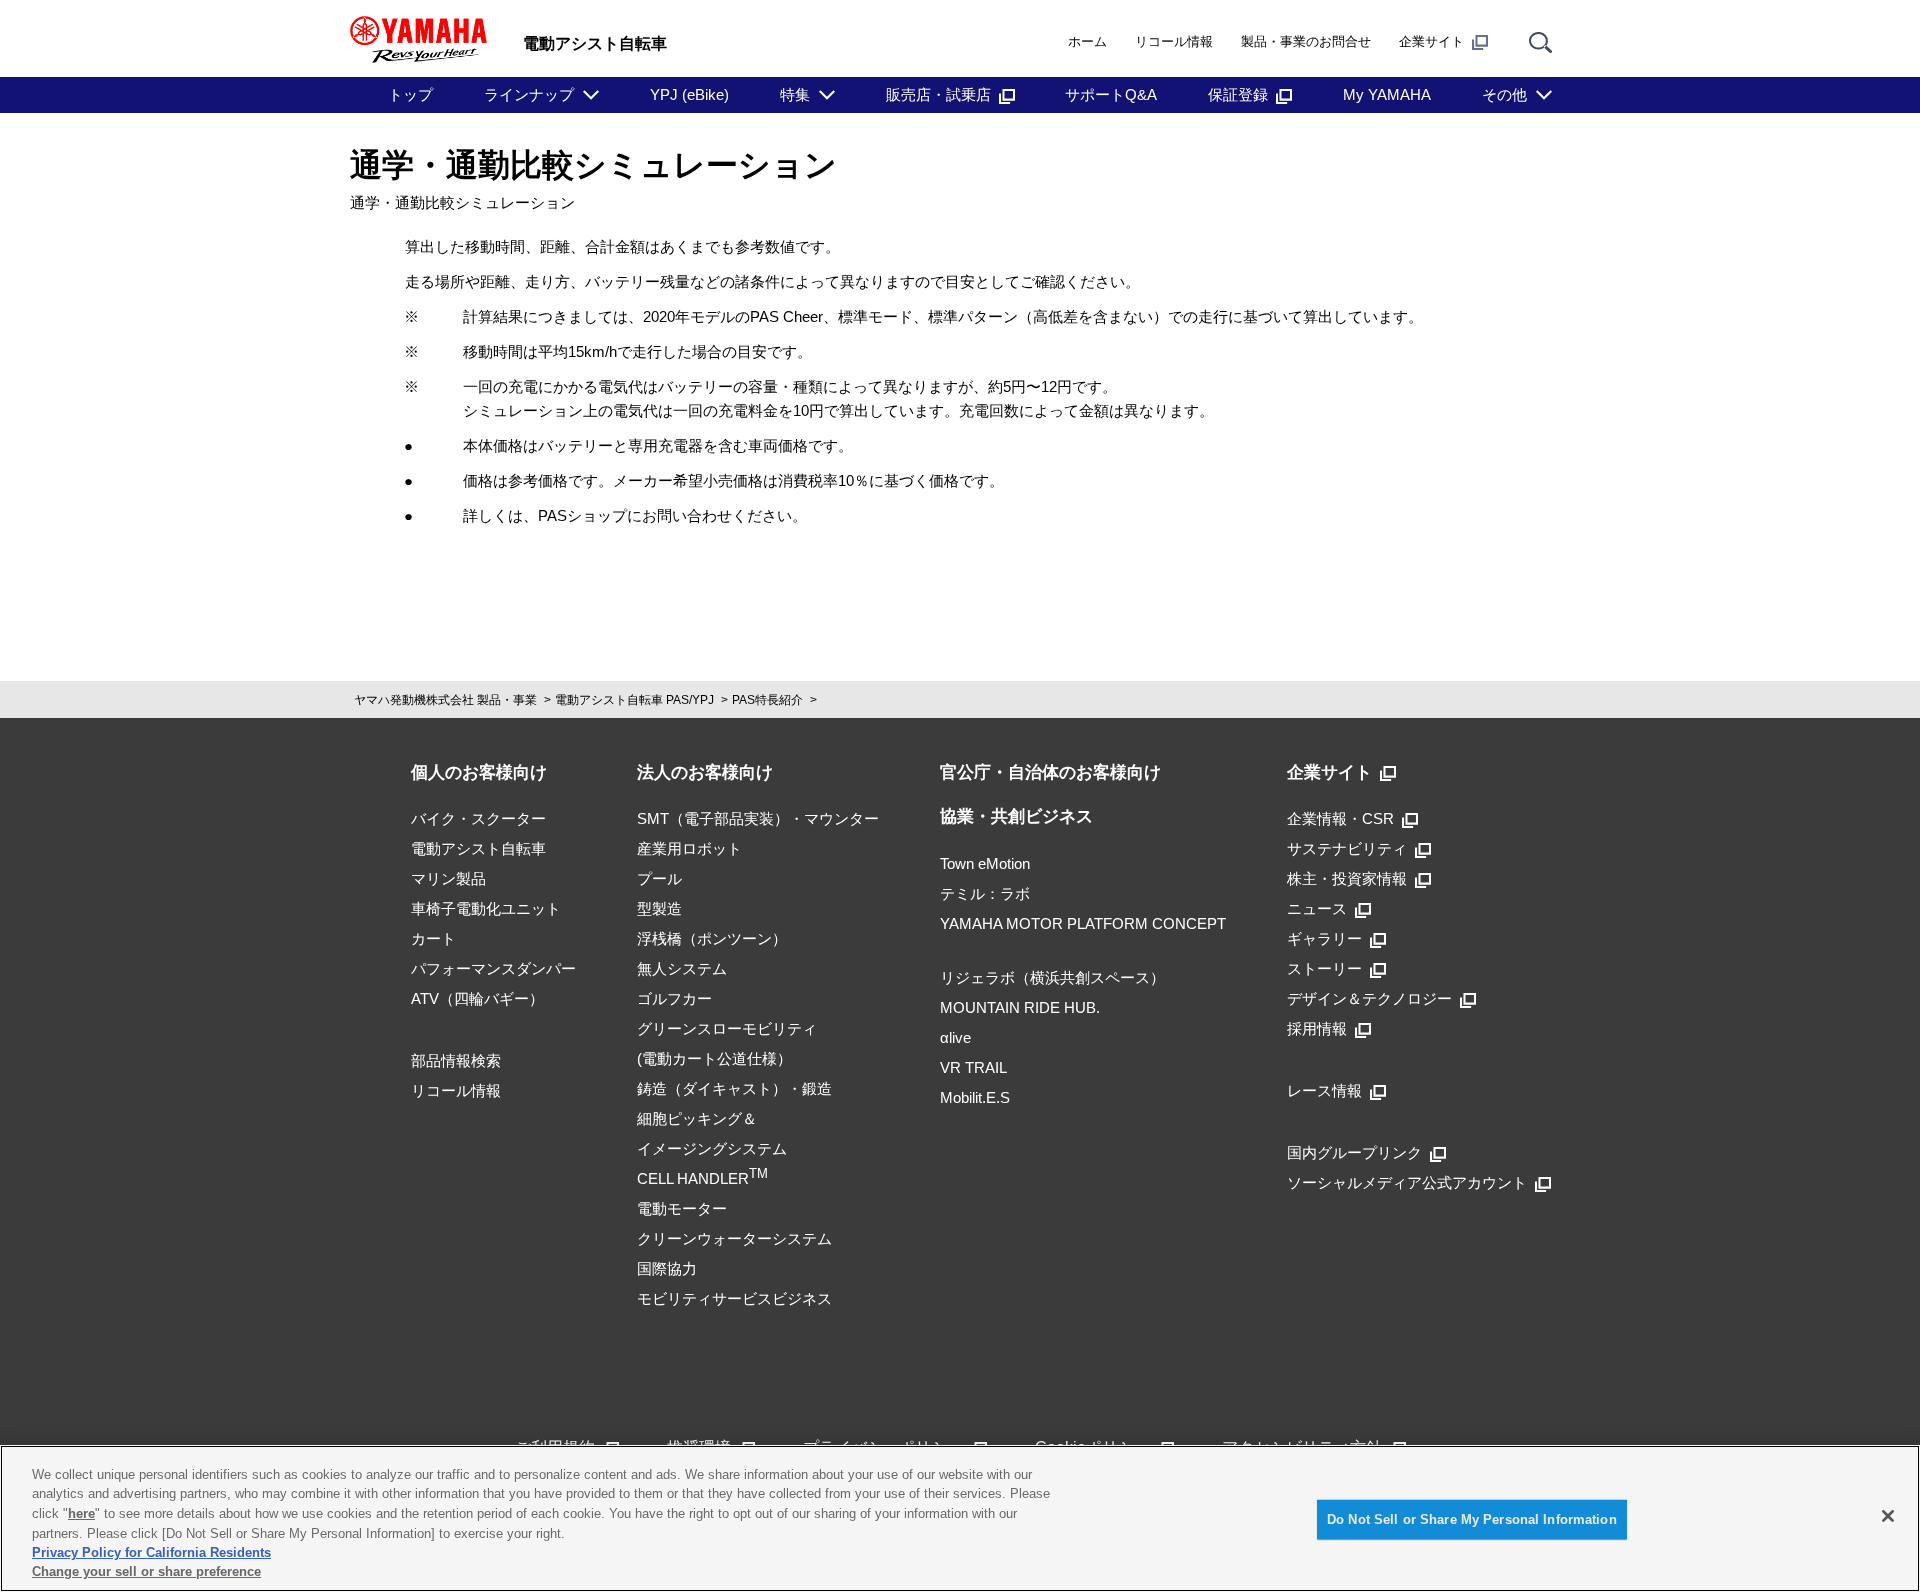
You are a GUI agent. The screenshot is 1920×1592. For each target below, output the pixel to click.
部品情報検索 (456, 1060)
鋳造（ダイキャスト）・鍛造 (734, 1088)
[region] (960, 1518)
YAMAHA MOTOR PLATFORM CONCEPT (1083, 923)
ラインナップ (529, 94)
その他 (1504, 94)
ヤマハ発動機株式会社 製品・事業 (445, 700)
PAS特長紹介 (767, 700)
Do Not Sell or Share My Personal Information (1472, 1519)
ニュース (1317, 908)
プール (659, 878)
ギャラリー (1324, 938)
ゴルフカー (674, 998)
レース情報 (1324, 1090)
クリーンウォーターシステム (734, 1238)
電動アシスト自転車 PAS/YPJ (634, 700)
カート (433, 938)
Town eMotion (985, 863)
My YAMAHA (1387, 94)
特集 (795, 94)
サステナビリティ (1347, 848)
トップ (410, 94)
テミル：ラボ (985, 893)
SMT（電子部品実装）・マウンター (758, 818)
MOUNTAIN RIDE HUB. (1020, 1007)
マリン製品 (448, 878)
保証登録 (1238, 94)
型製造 (659, 908)
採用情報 (1317, 1028)
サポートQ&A (1111, 94)
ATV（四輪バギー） (477, 998)
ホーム (1087, 41)
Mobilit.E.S (975, 1097)
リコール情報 (1174, 41)
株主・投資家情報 (1347, 878)
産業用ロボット (689, 848)
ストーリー (1324, 968)
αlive (955, 1037)
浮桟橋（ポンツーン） (712, 938)
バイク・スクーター (478, 818)
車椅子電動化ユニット (486, 908)
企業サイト (1431, 41)
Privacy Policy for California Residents (151, 1552)
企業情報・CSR (1340, 818)
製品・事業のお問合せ (1306, 41)
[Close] (1888, 1516)
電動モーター (682, 1208)
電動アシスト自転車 (478, 848)
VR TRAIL (973, 1067)
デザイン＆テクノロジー (1369, 998)
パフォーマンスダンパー (493, 968)
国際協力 (667, 1268)
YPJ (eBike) (689, 94)
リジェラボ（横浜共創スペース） (1052, 977)
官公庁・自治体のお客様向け (1050, 772)
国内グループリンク (1354, 1152)
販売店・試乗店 (938, 94)
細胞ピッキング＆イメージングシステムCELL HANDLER (712, 1148)
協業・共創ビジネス (1016, 816)
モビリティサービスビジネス (734, 1298)
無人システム (682, 968)
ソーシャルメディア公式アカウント (1407, 1182)
